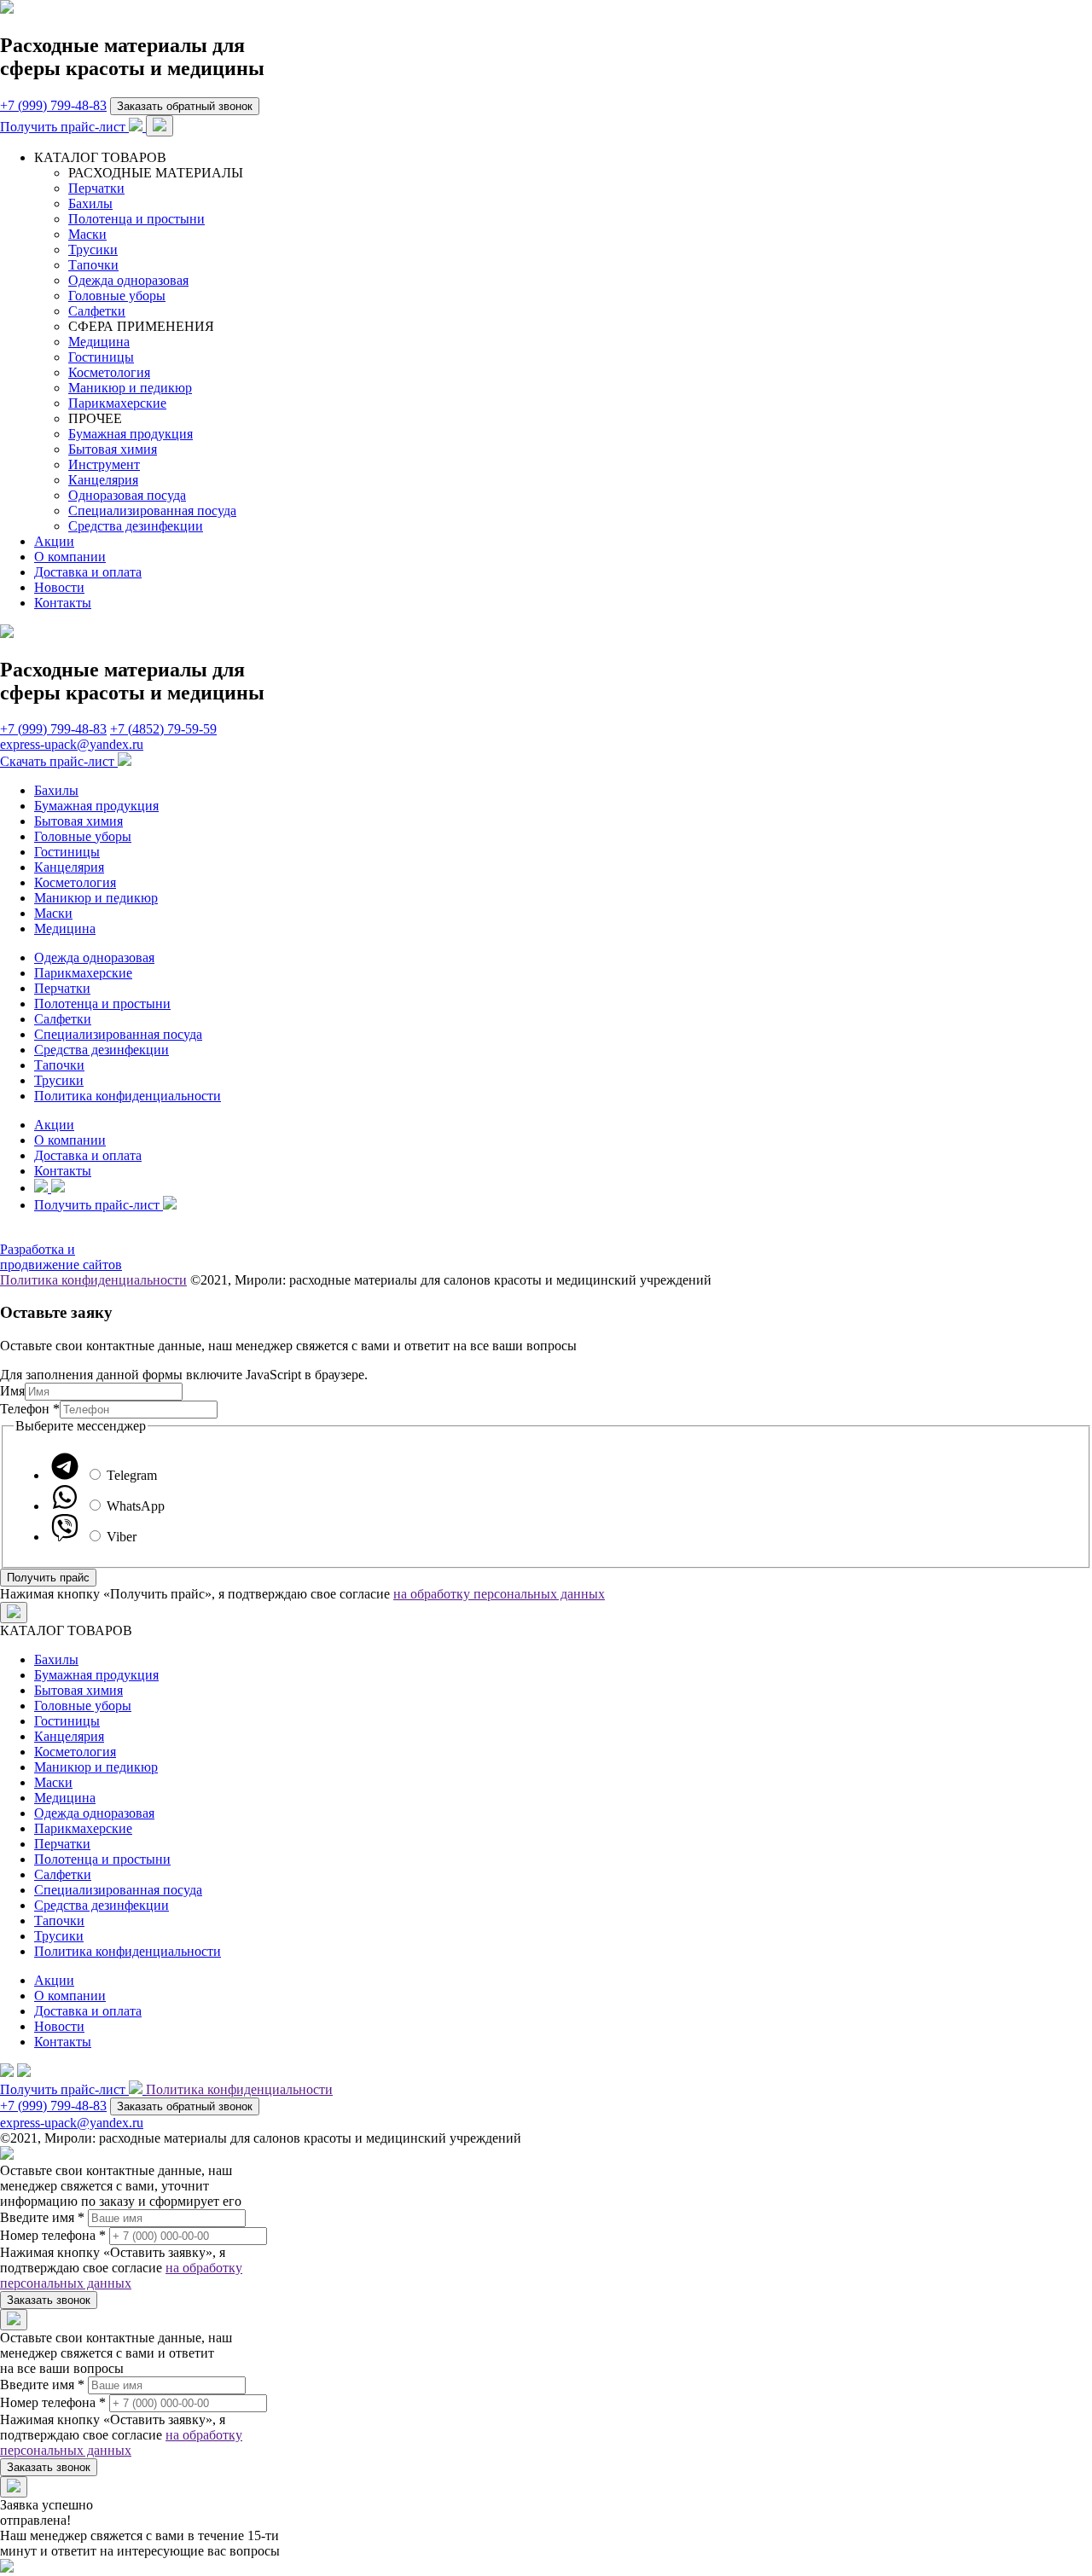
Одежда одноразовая (128, 280)
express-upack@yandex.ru (72, 744)
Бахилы (90, 203)
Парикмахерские (117, 403)
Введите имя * (42, 2217)
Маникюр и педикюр (130, 388)
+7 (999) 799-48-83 (53, 105)
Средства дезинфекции (136, 526)
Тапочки (93, 265)
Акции (54, 541)
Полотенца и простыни (136, 219)
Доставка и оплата (88, 572)
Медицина (99, 342)
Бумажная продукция (131, 434)
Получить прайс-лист (64, 127)
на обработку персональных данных (499, 1594)
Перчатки (96, 188)
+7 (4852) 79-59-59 (163, 729)
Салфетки (97, 311)
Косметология (109, 372)
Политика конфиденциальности (128, 1096)
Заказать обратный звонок (185, 106)
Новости (59, 587)
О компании (70, 557)
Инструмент (104, 464)
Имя (12, 1391)
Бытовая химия (113, 449)
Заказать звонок (49, 2300)
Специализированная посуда (152, 511)
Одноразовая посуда (127, 495)
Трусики (93, 249)
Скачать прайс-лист (59, 761)
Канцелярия (103, 480)
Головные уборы (117, 296)
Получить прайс (48, 1578)
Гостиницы (101, 357)
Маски (87, 234)
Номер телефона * (53, 2235)
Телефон (30, 1409)
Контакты (63, 603)
